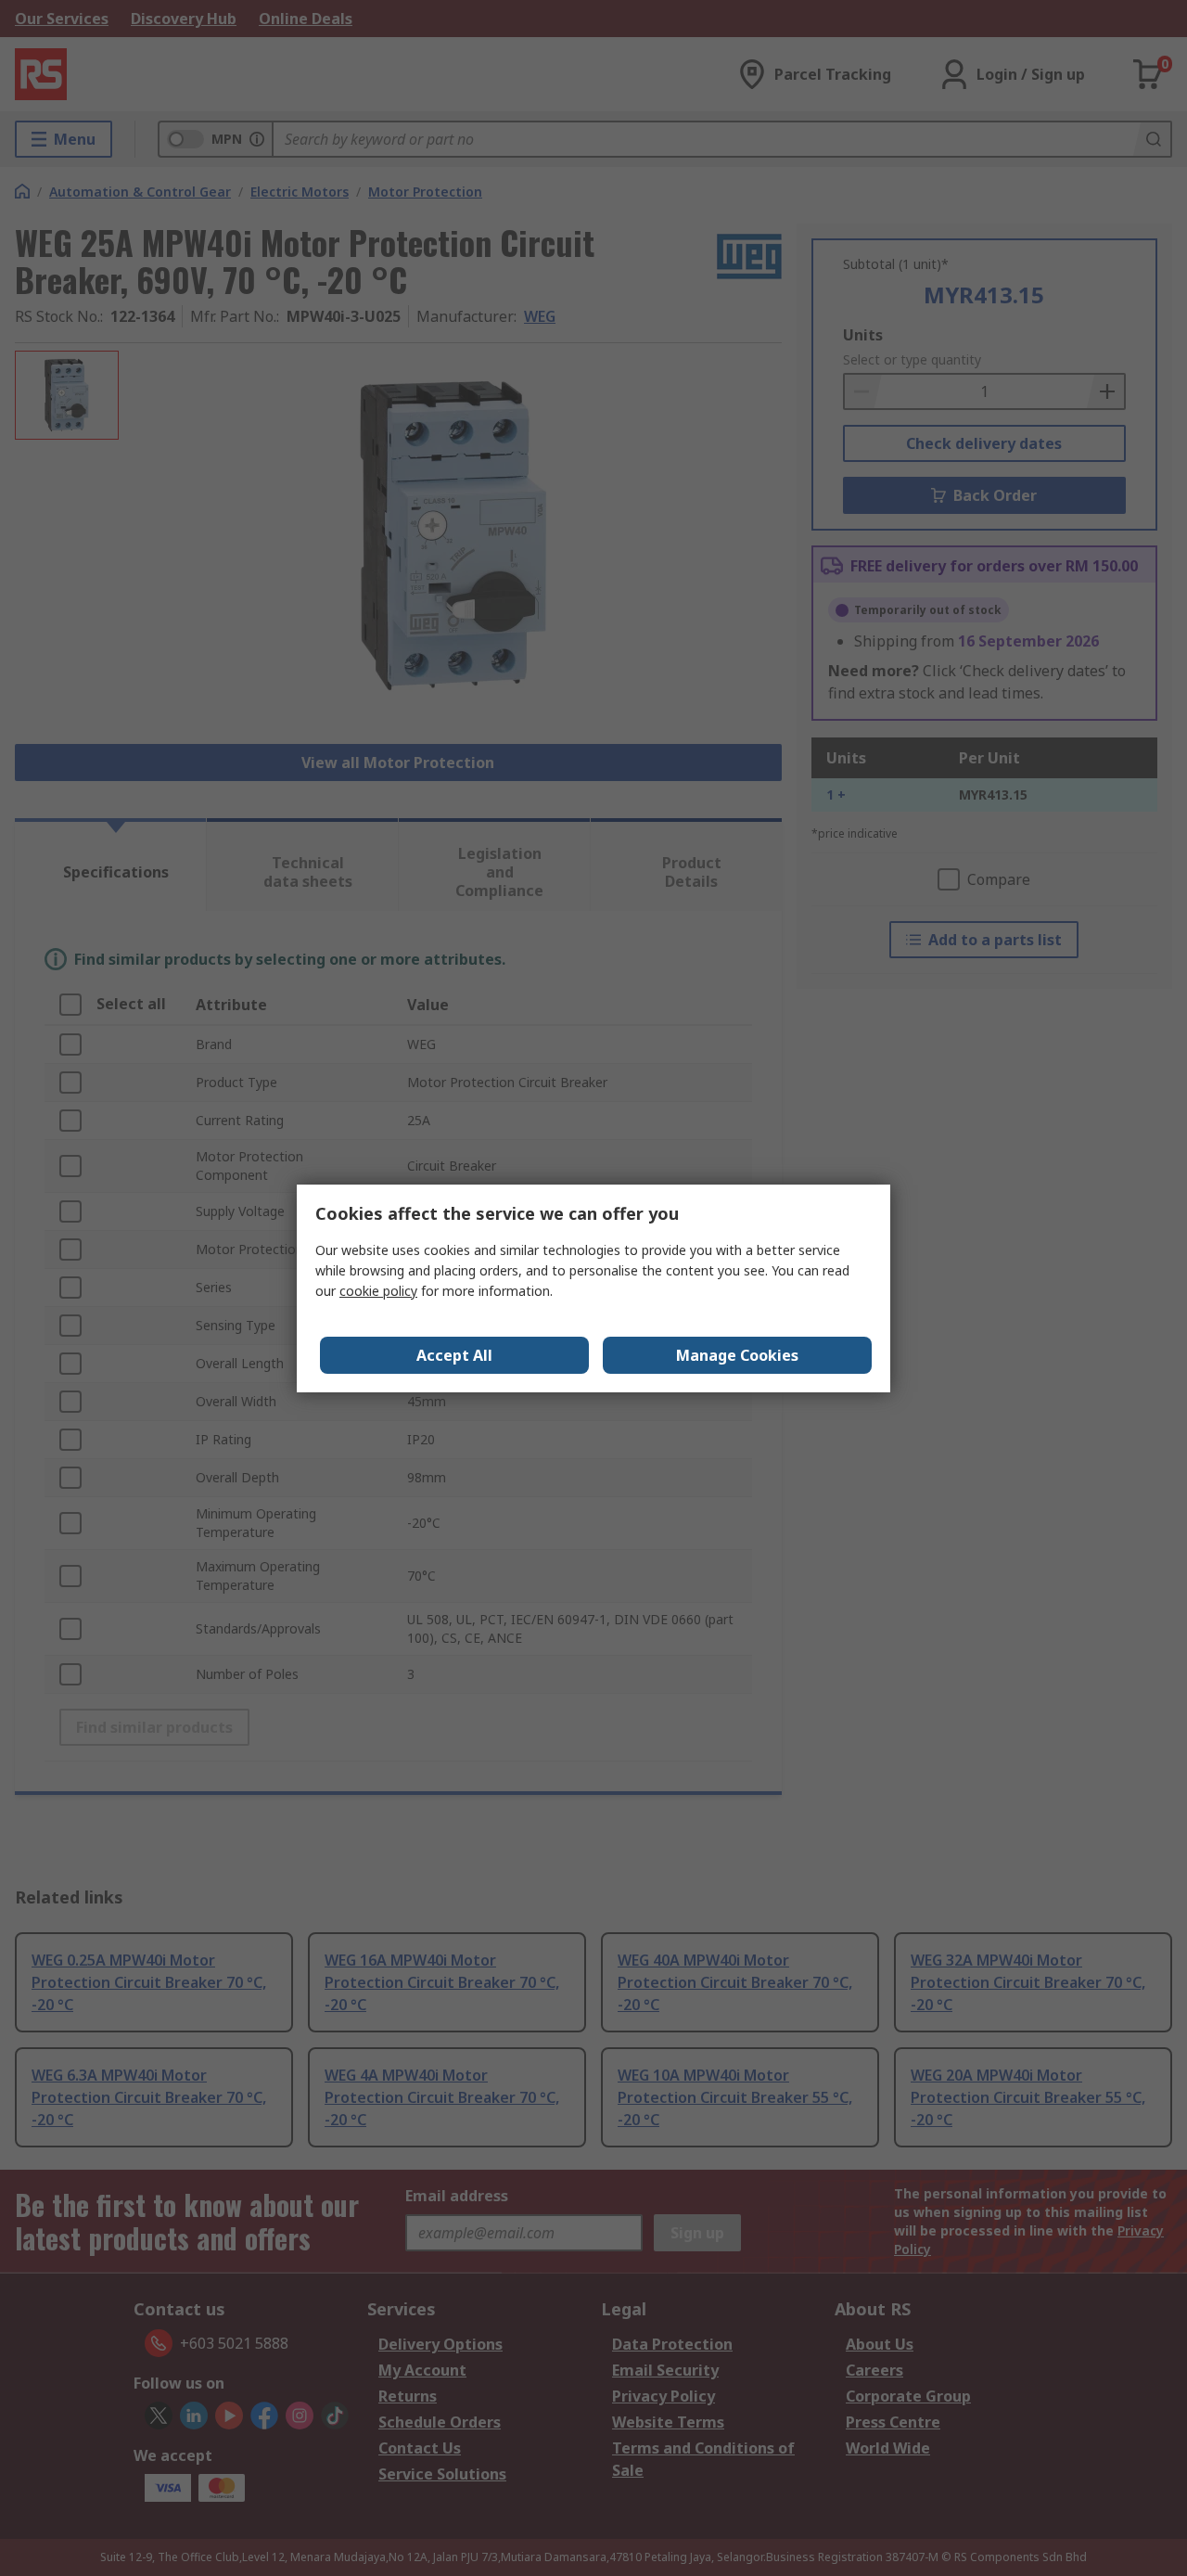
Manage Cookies (737, 1355)
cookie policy (378, 1291)
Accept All (454, 1355)
